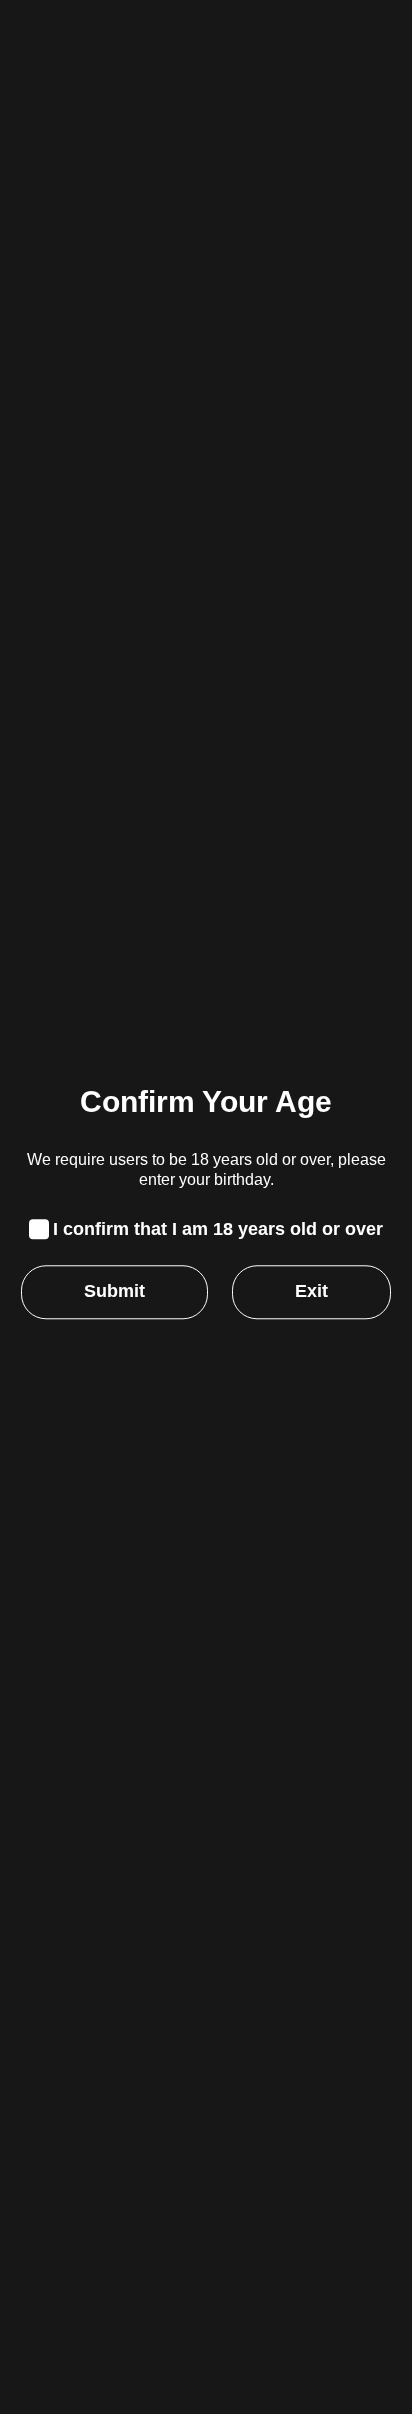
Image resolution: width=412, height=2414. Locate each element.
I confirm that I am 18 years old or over (218, 1229)
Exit (311, 1292)
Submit (114, 1292)
